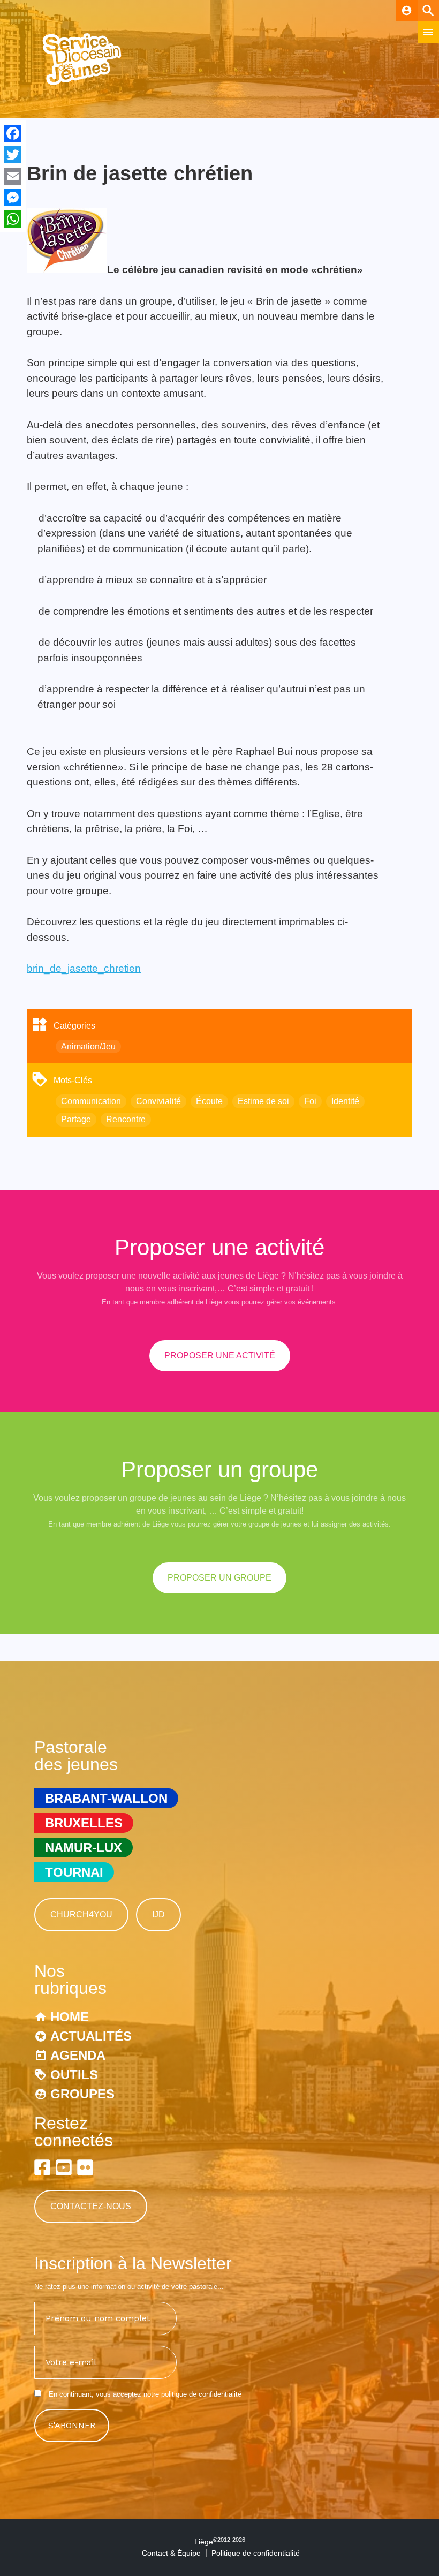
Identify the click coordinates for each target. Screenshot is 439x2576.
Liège (220, 2542)
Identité (345, 1101)
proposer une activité (220, 1355)
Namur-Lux (84, 1848)
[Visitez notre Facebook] (42, 2167)
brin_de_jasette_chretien (84, 968)
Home (70, 2017)
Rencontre (126, 1119)
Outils (74, 2075)
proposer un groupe (219, 1578)
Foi (310, 1101)
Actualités (91, 2036)
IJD (158, 1914)
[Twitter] (13, 155)
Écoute (209, 1101)
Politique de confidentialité (256, 2553)
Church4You (81, 1914)
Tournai (74, 1872)
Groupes (82, 2094)
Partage (76, 1119)
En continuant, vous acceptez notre (144, 2394)
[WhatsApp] (13, 219)
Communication (91, 1101)
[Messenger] (13, 198)
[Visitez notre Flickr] (85, 2167)
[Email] (13, 176)
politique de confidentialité (201, 2394)
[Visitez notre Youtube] (64, 2167)
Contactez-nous (91, 2206)
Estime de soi (263, 1101)
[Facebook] (13, 133)
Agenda (78, 2055)
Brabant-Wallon (106, 1798)
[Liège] (82, 83)
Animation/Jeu (88, 1047)
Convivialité (158, 1101)
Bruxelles (84, 1823)
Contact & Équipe (171, 2553)
